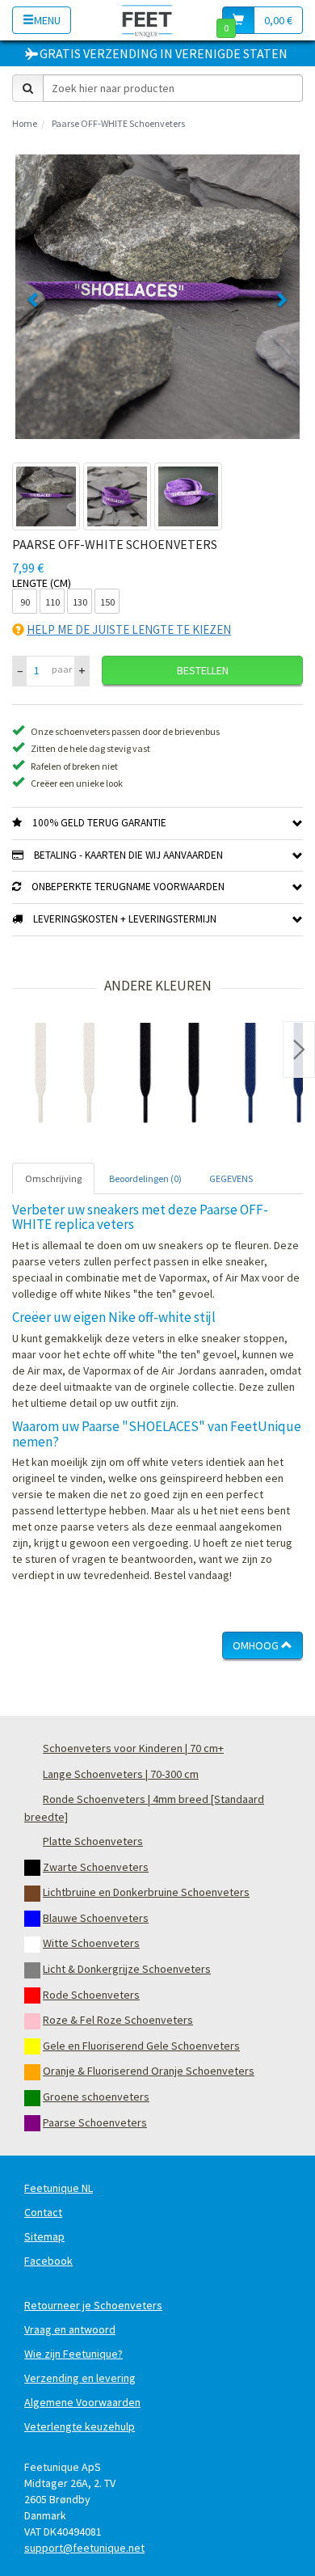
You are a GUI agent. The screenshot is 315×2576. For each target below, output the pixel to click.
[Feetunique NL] (147, 20)
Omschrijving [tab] (53, 1178)
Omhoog (257, 1645)
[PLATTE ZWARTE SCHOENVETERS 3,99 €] (170, 1075)
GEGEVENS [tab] (231, 1178)
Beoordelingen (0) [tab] (145, 1178)
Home (25, 123)
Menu (47, 20)
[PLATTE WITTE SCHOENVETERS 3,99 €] (65, 1075)
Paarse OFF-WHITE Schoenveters (118, 123)
